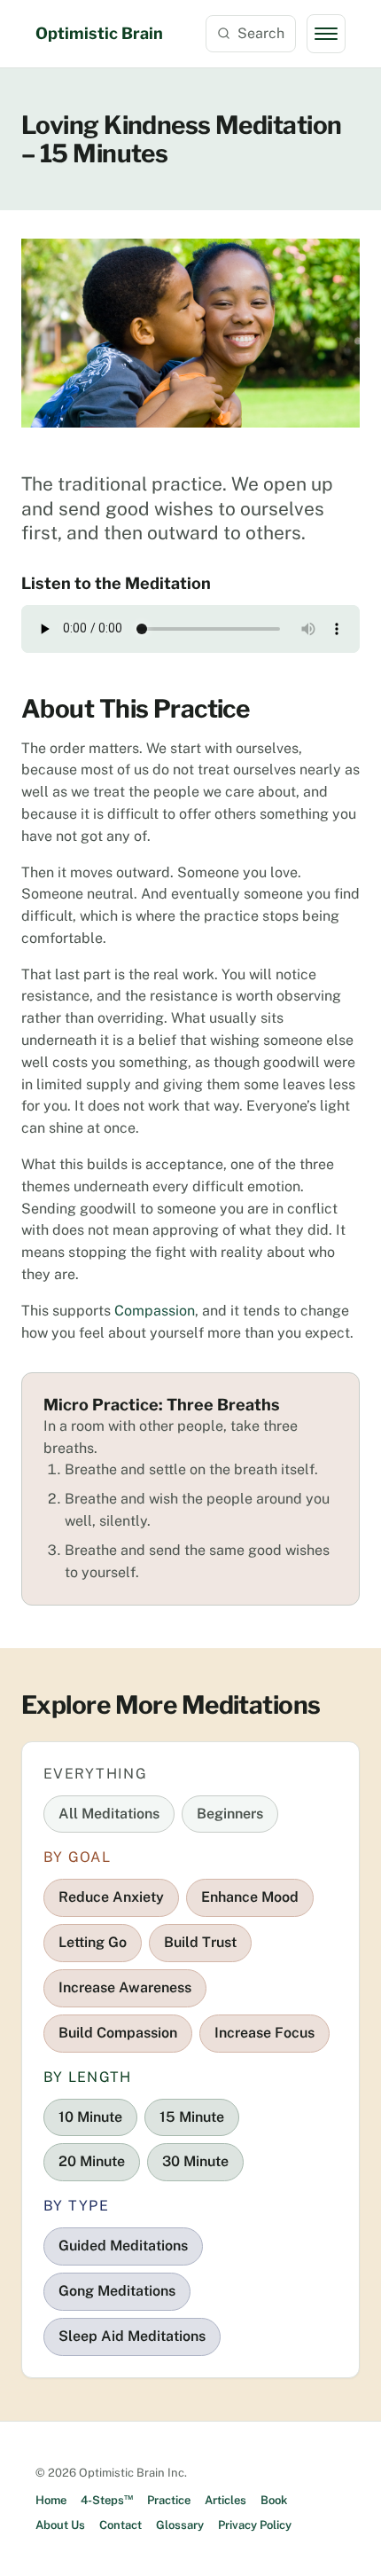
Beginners (230, 1814)
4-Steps (107, 2500)
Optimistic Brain (99, 33)
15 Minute (192, 2117)
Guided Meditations (123, 2246)
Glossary (180, 2525)
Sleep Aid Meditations (132, 2336)
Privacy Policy (255, 2525)
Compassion (155, 1311)
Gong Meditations (117, 2291)
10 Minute (90, 2117)
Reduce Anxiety (111, 1897)
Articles (225, 2500)
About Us (60, 2525)
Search (261, 33)
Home (51, 2500)
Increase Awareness (125, 1987)
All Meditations (109, 1814)
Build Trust (200, 1942)
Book (274, 2500)
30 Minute (195, 2161)
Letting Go (93, 1942)
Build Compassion (118, 2033)
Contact (121, 2525)
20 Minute (92, 2161)
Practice (169, 2500)
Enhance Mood (250, 1897)
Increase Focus (264, 2033)
